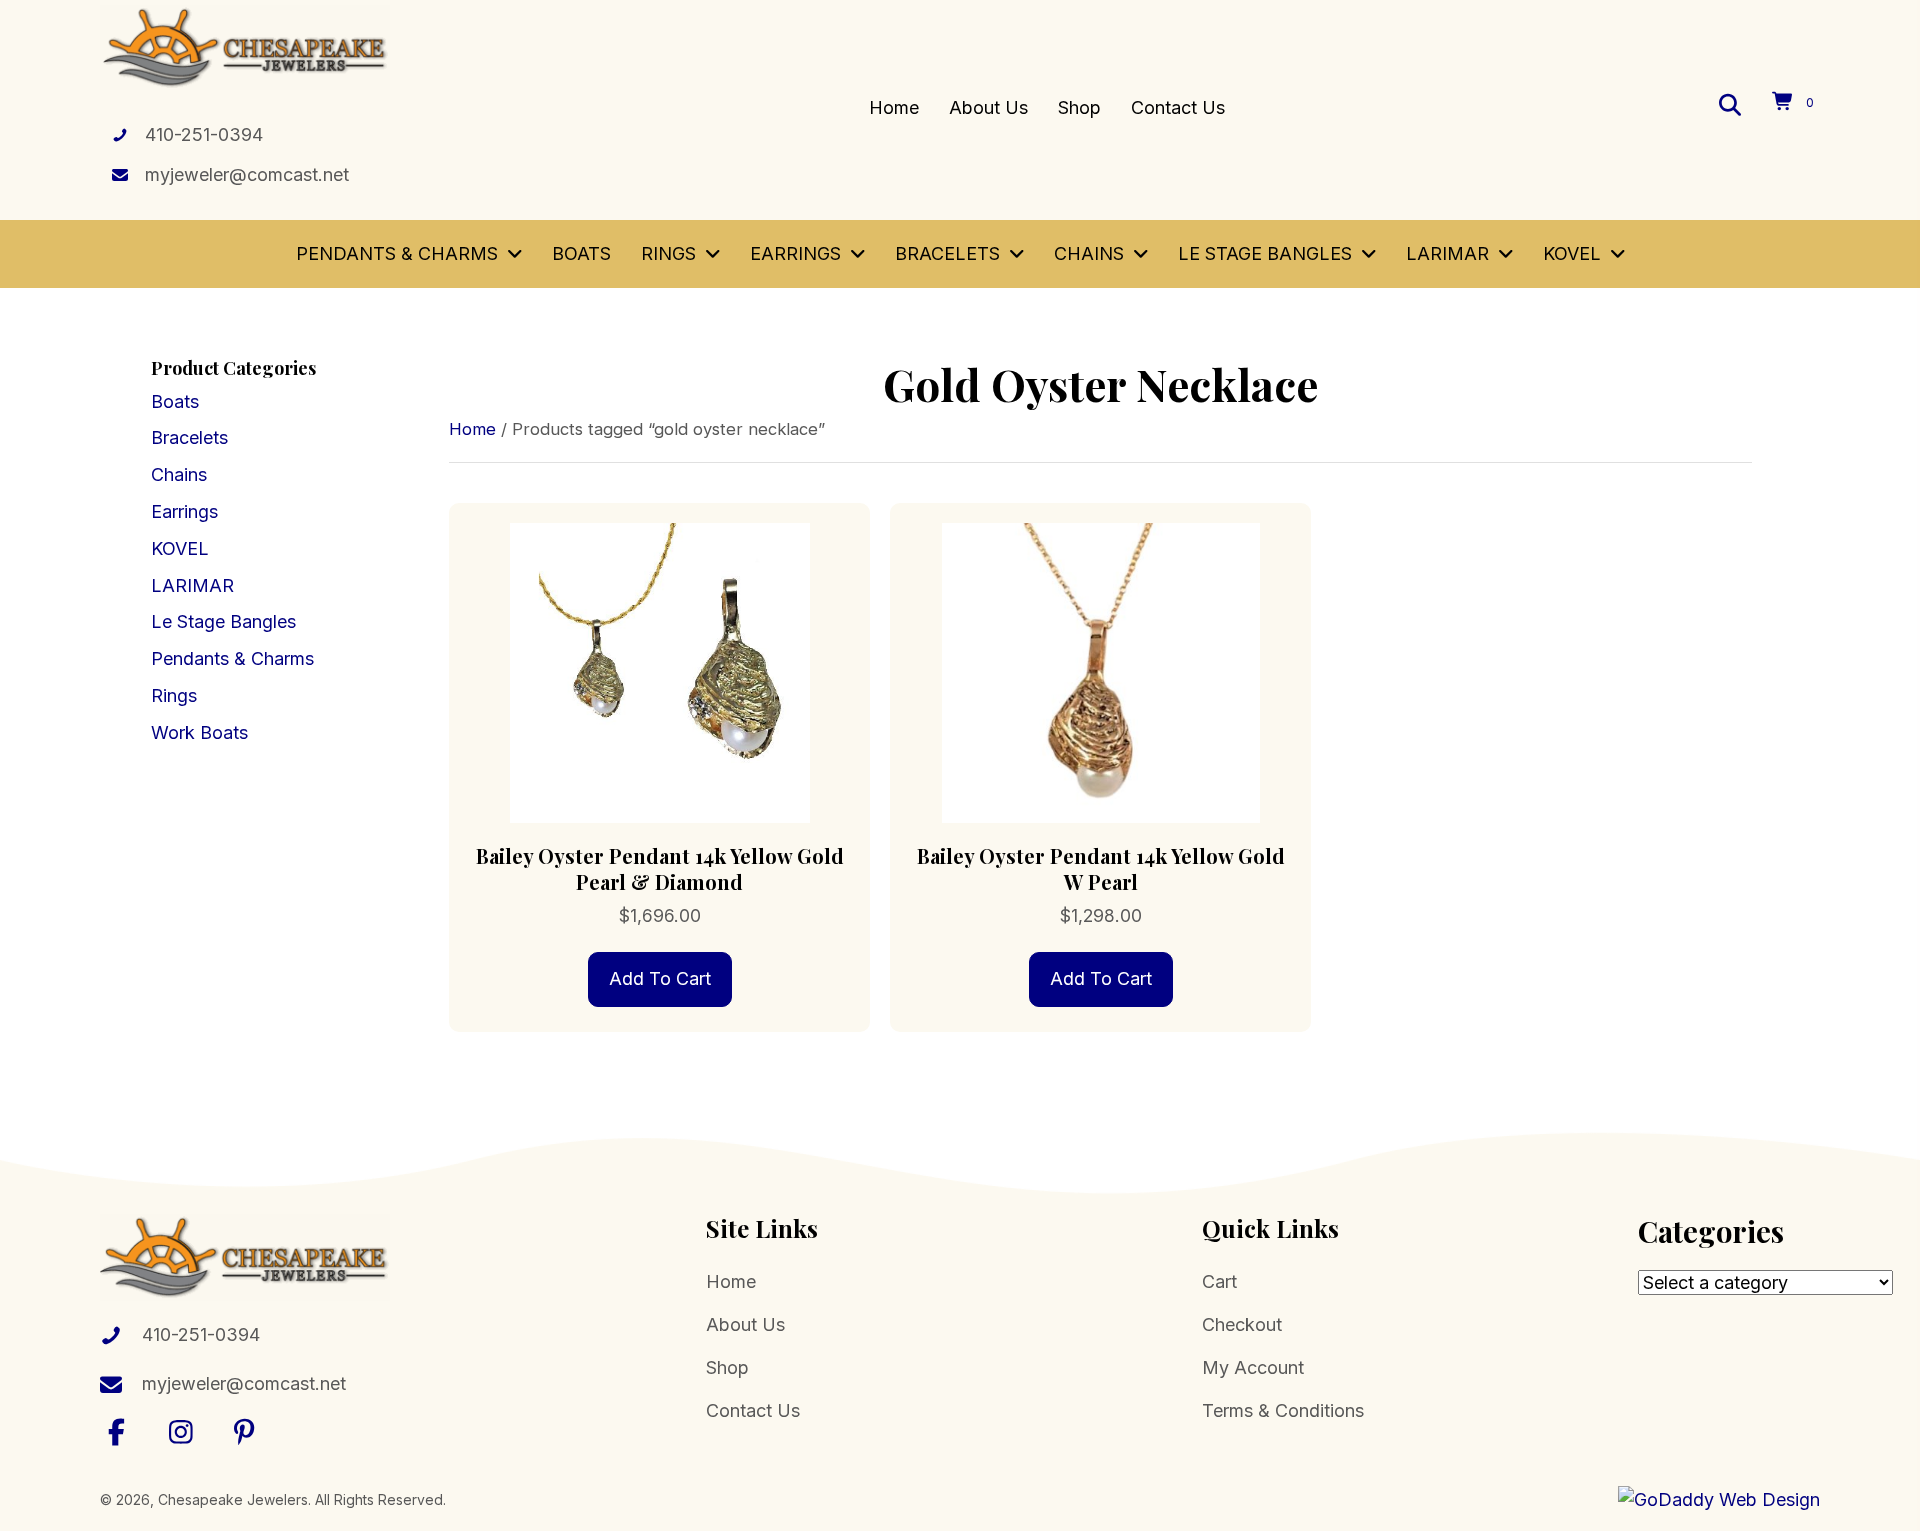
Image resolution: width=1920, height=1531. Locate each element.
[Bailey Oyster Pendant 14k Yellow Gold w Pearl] (1100, 671)
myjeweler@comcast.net (247, 174)
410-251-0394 (204, 134)
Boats (175, 401)
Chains (179, 474)
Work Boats (199, 732)
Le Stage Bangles (223, 621)
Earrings (184, 511)
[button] (117, 1431)
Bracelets (189, 437)
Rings (174, 695)
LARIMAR (192, 585)
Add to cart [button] (660, 978)
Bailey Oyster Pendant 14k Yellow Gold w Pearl (1101, 868)
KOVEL (180, 548)
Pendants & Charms (232, 658)
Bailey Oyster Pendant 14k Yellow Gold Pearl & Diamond (660, 868)
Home (472, 429)
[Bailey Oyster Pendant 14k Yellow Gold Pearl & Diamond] (659, 671)
